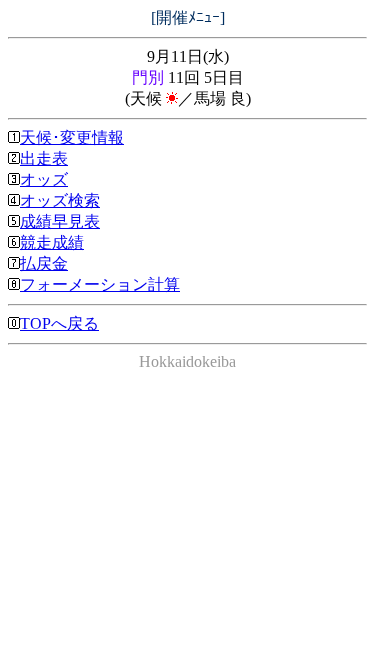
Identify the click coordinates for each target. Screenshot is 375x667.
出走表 (44, 158)
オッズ (44, 179)
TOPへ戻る (59, 323)
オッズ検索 (60, 200)
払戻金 (44, 263)
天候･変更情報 (72, 137)
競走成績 (52, 242)
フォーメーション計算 (100, 284)
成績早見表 (60, 221)
